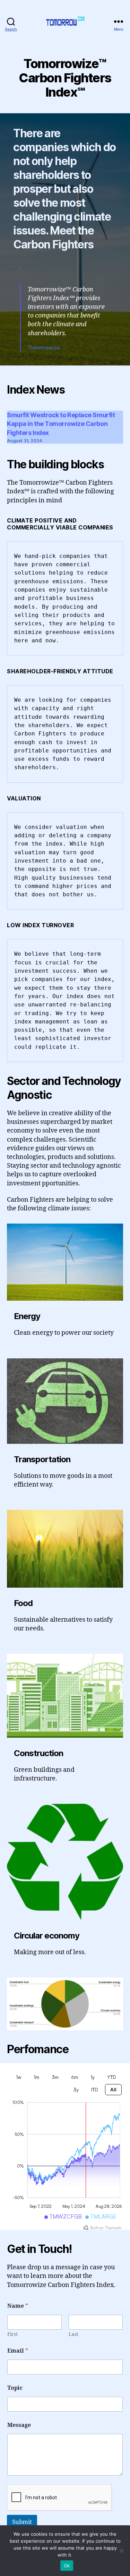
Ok (67, 2566)
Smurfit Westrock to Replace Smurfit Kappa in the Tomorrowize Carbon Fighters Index (61, 424)
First (12, 2334)
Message (19, 2425)
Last (73, 2334)
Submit (22, 2522)
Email (18, 2351)
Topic (15, 2388)
